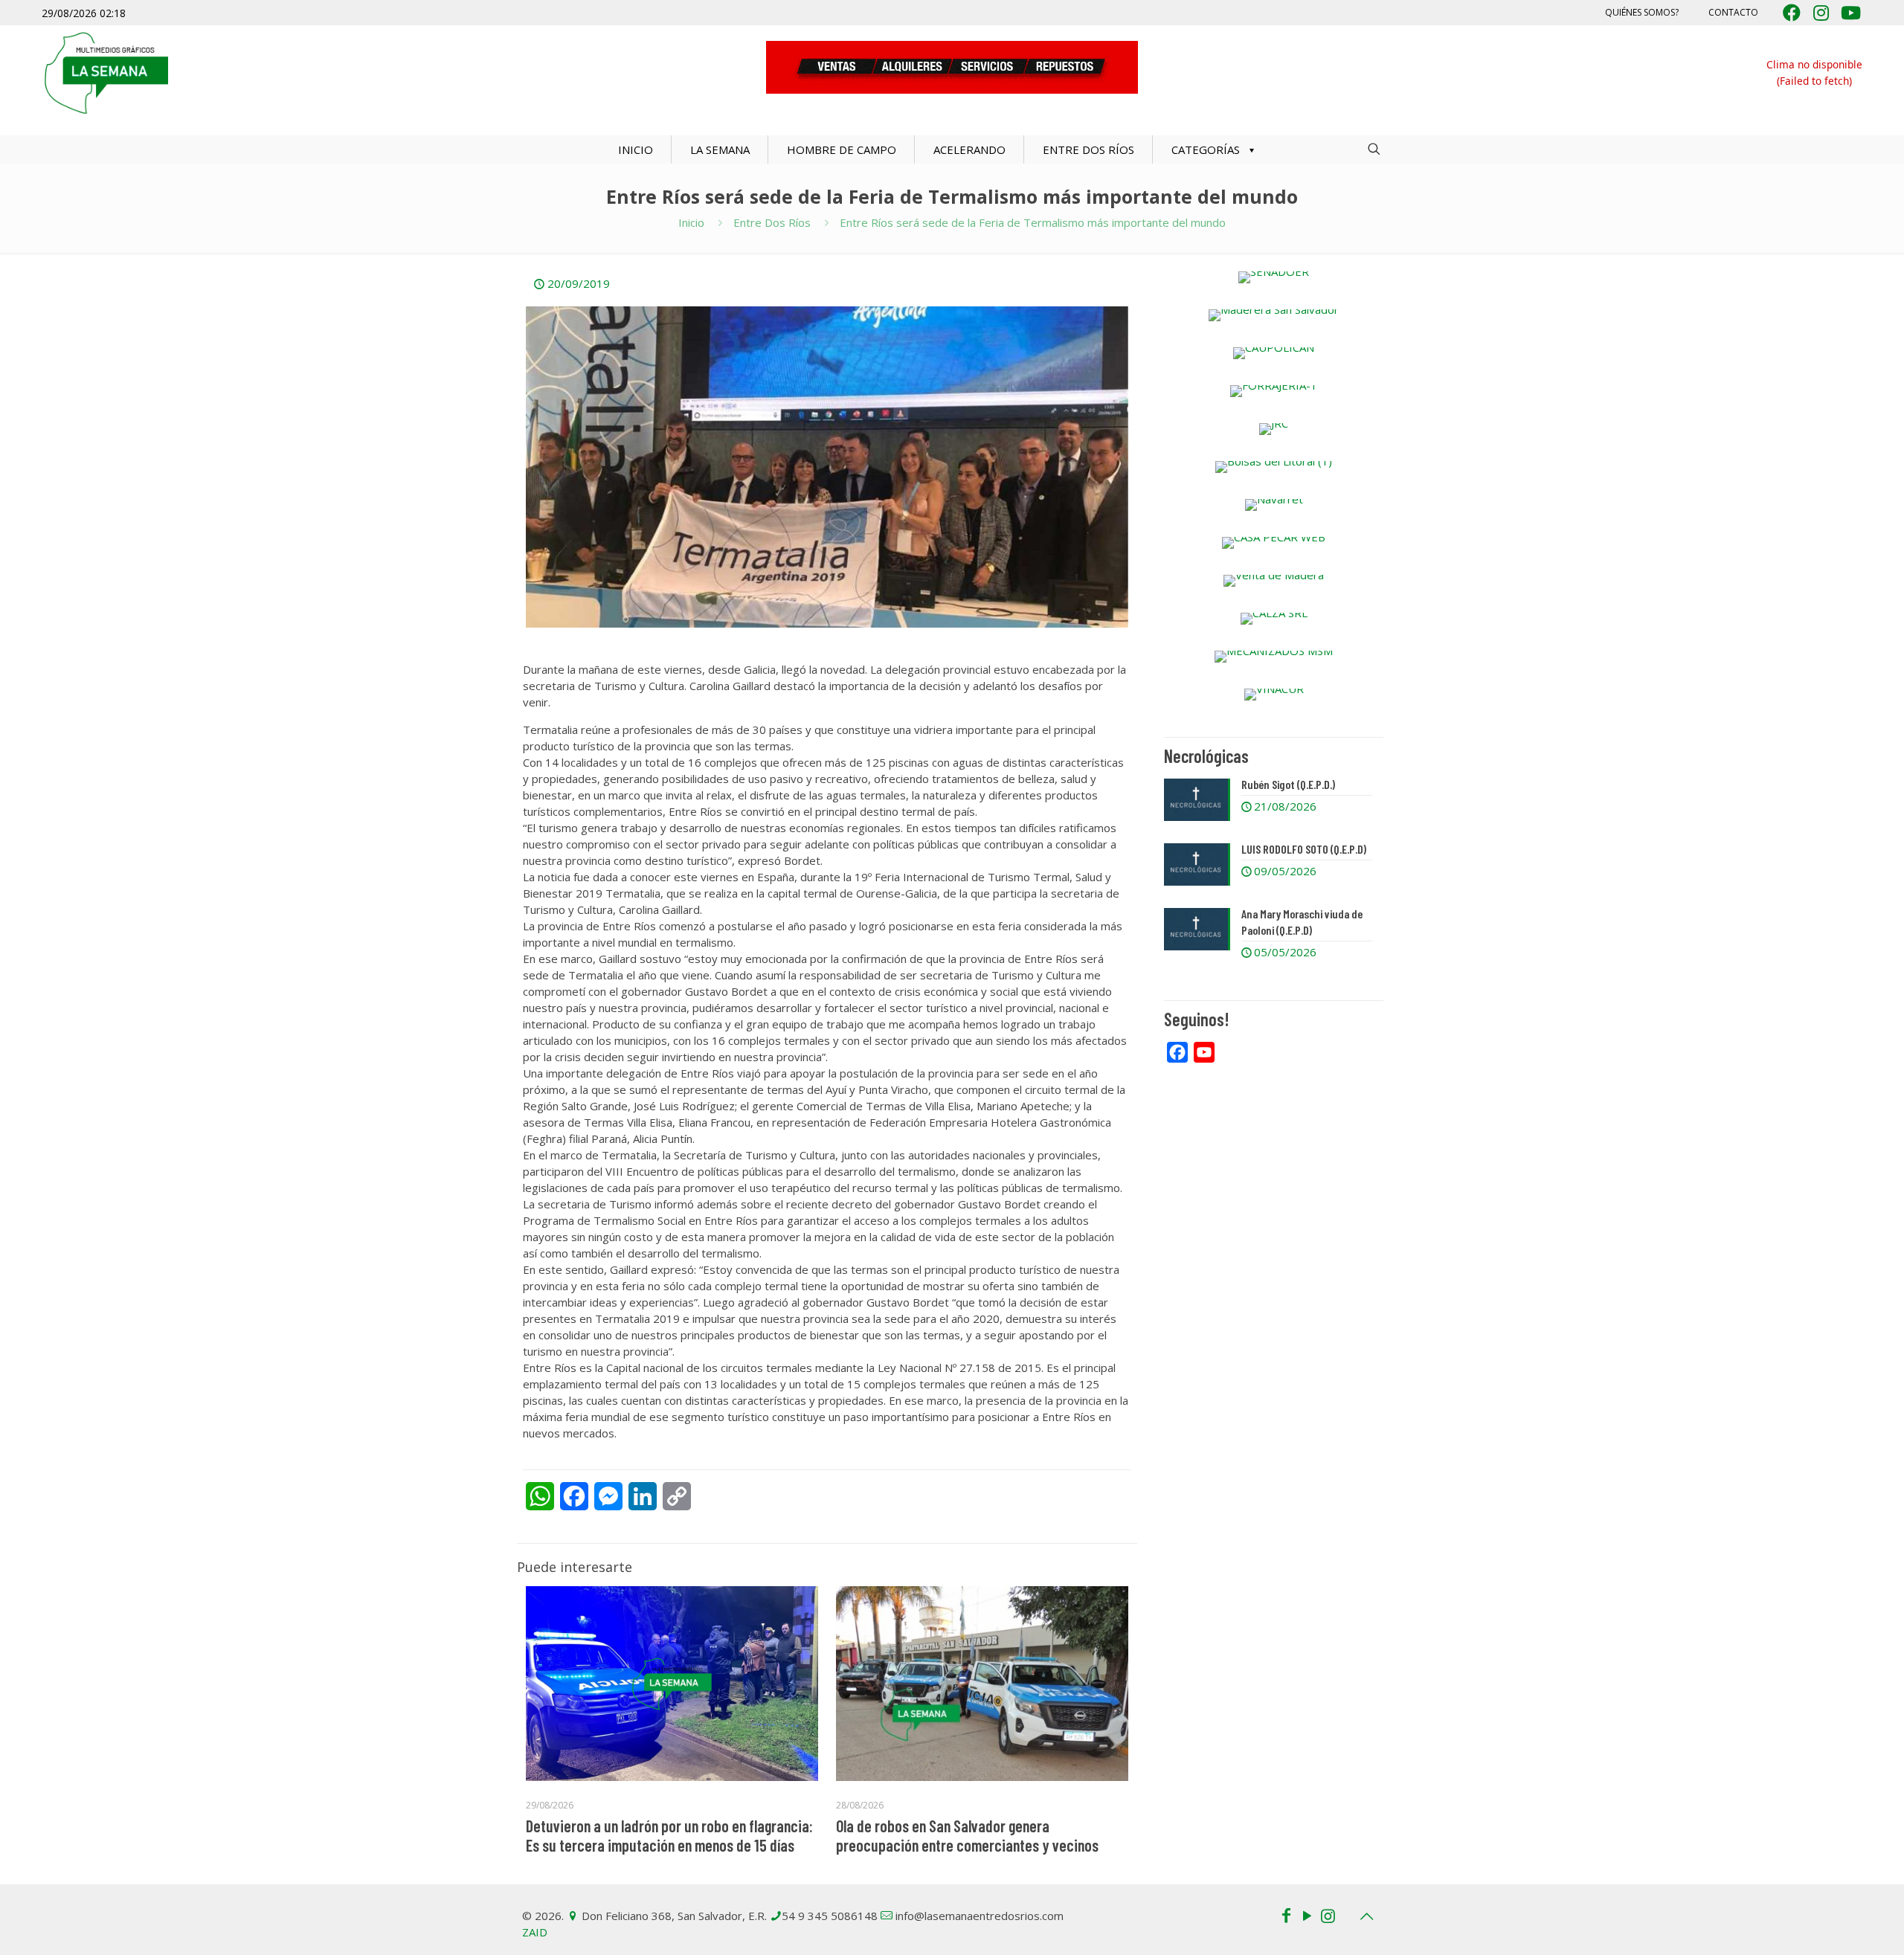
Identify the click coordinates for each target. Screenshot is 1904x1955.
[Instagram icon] (1328, 1915)
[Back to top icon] (1366, 1916)
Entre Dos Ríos (772, 222)
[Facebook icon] (1286, 1915)
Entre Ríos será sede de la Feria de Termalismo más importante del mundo (1033, 222)
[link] (1274, 277)
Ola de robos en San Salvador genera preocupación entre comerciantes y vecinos (967, 1835)
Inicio (691, 222)
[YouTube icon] (1307, 1915)
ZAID (535, 1932)
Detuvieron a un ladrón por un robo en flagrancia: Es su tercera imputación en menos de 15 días (669, 1835)
